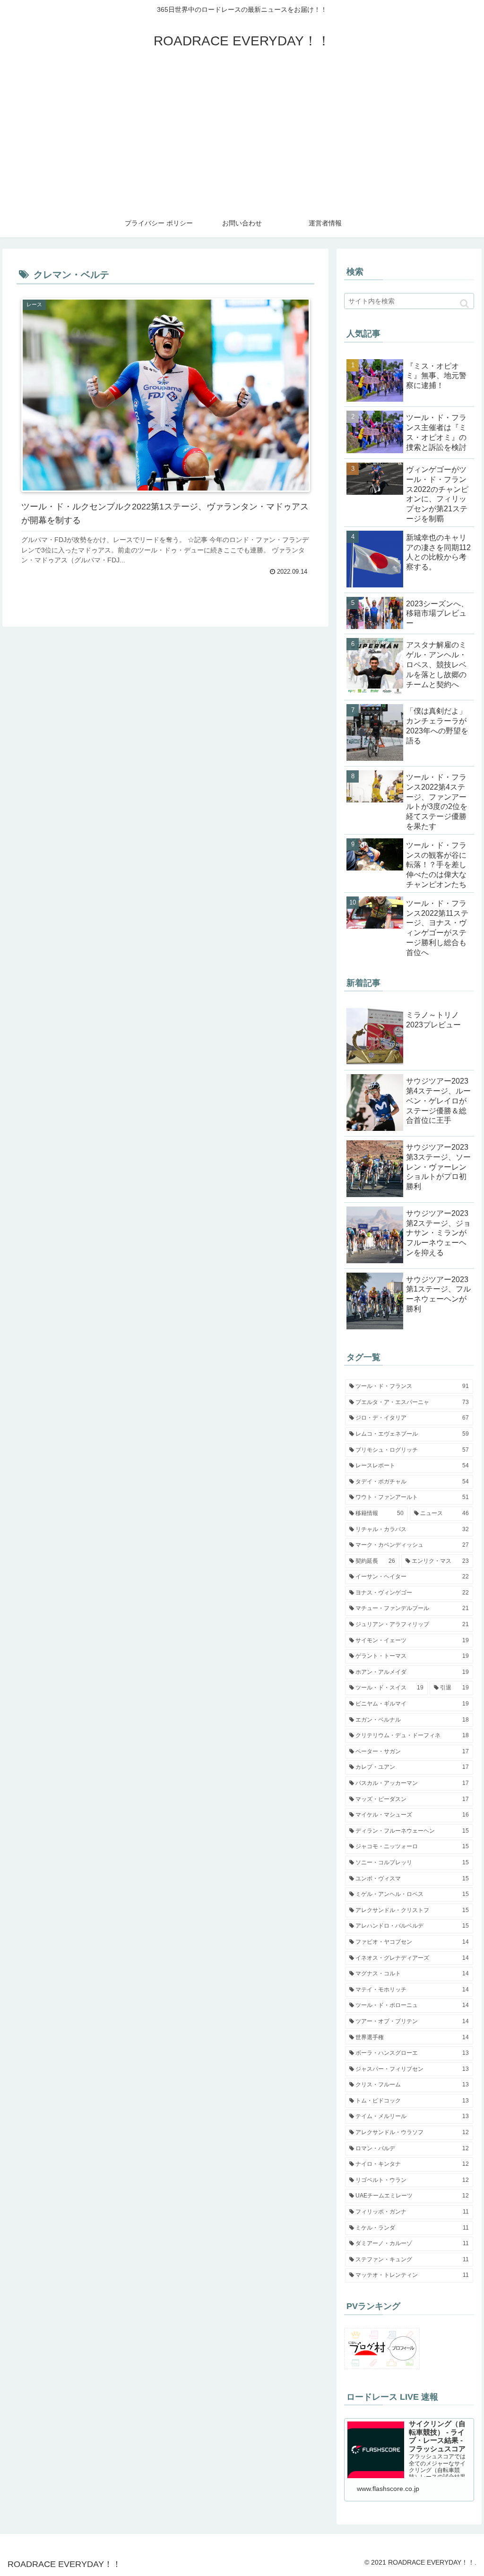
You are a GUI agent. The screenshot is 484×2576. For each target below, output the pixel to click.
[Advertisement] (242, 138)
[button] (464, 304)
